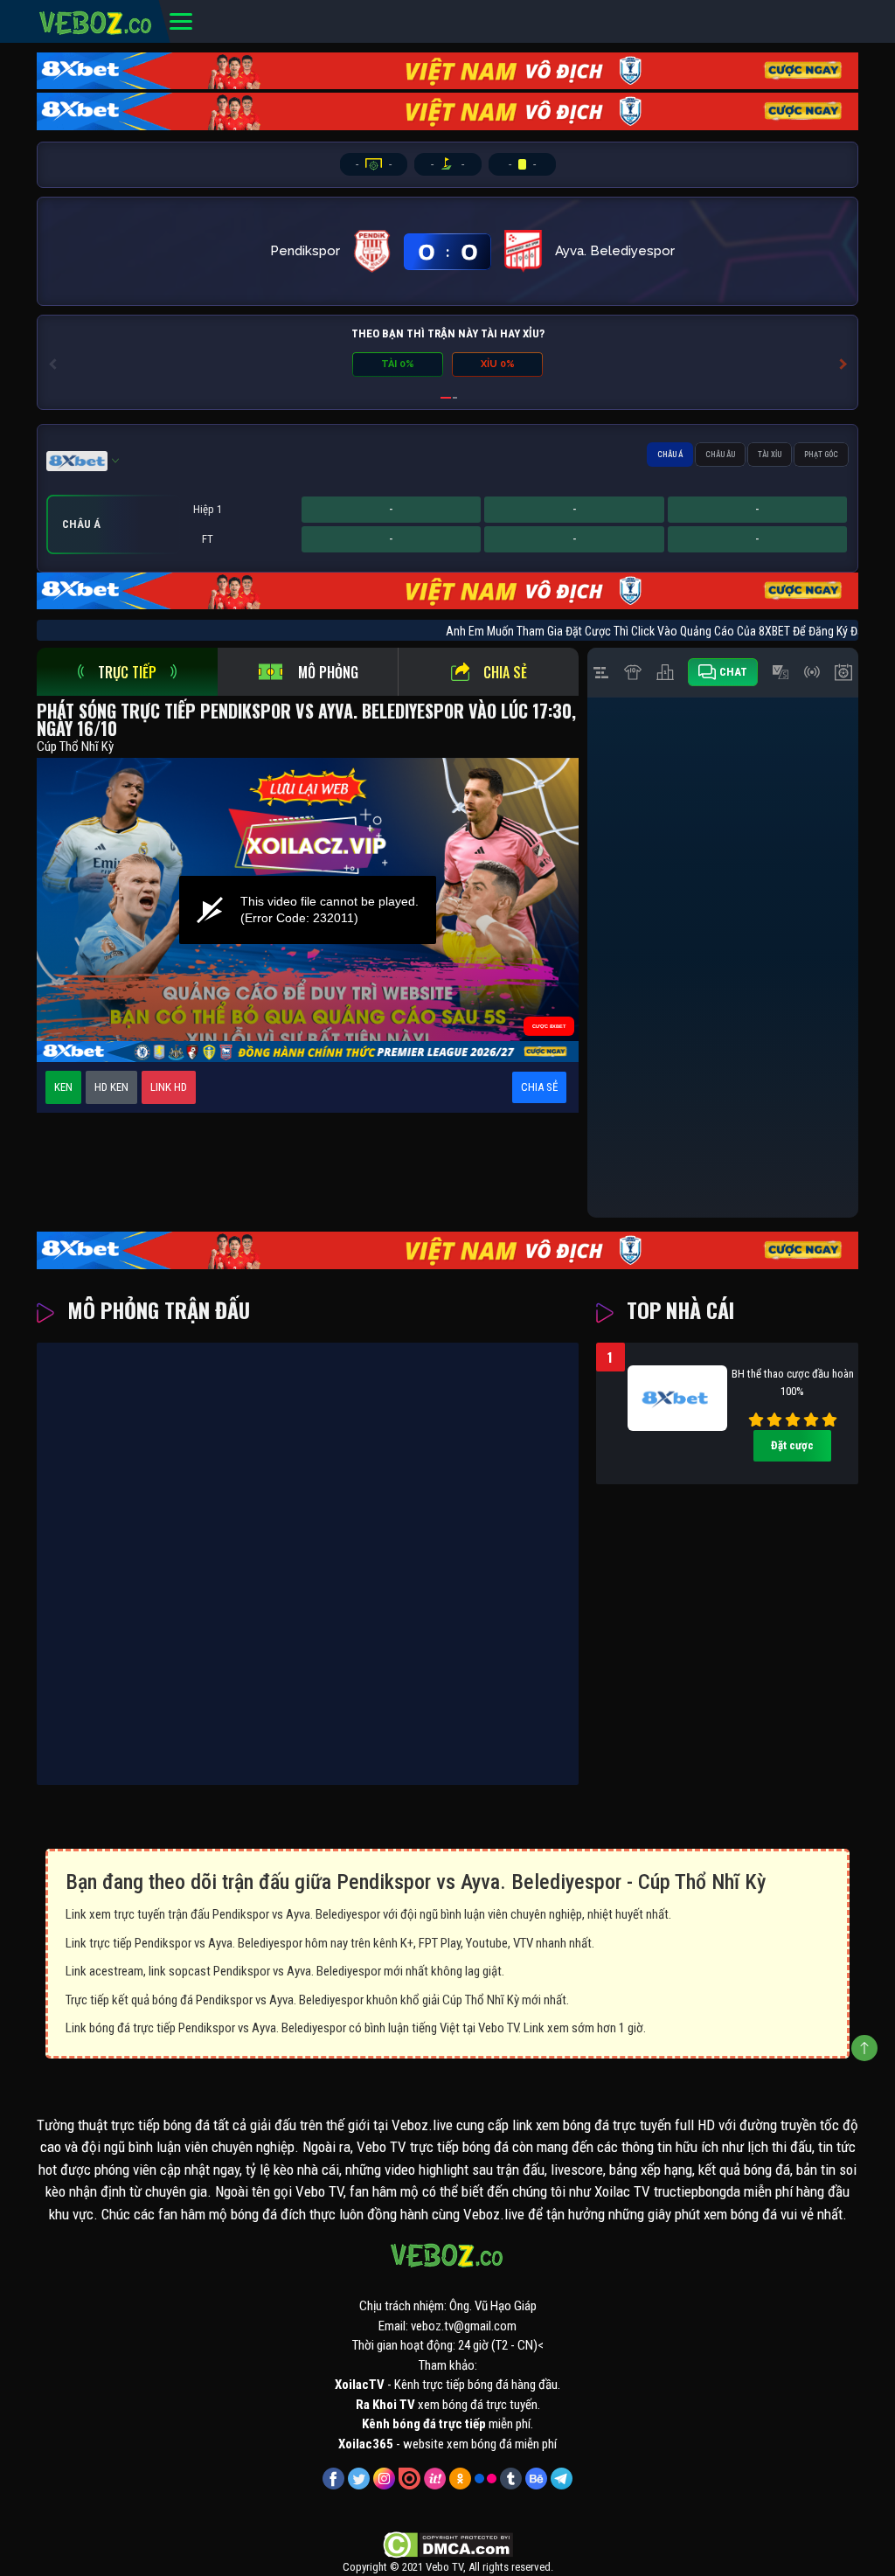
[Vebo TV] (96, 20)
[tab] (127, 672)
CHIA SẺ (539, 1087)
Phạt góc (821, 455)
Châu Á (670, 455)
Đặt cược (792, 1445)
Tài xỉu (770, 455)
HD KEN (111, 1087)
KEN (63, 1087)
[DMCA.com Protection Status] (448, 2545)
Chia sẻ (505, 672)
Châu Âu (720, 455)
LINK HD (169, 1087)
